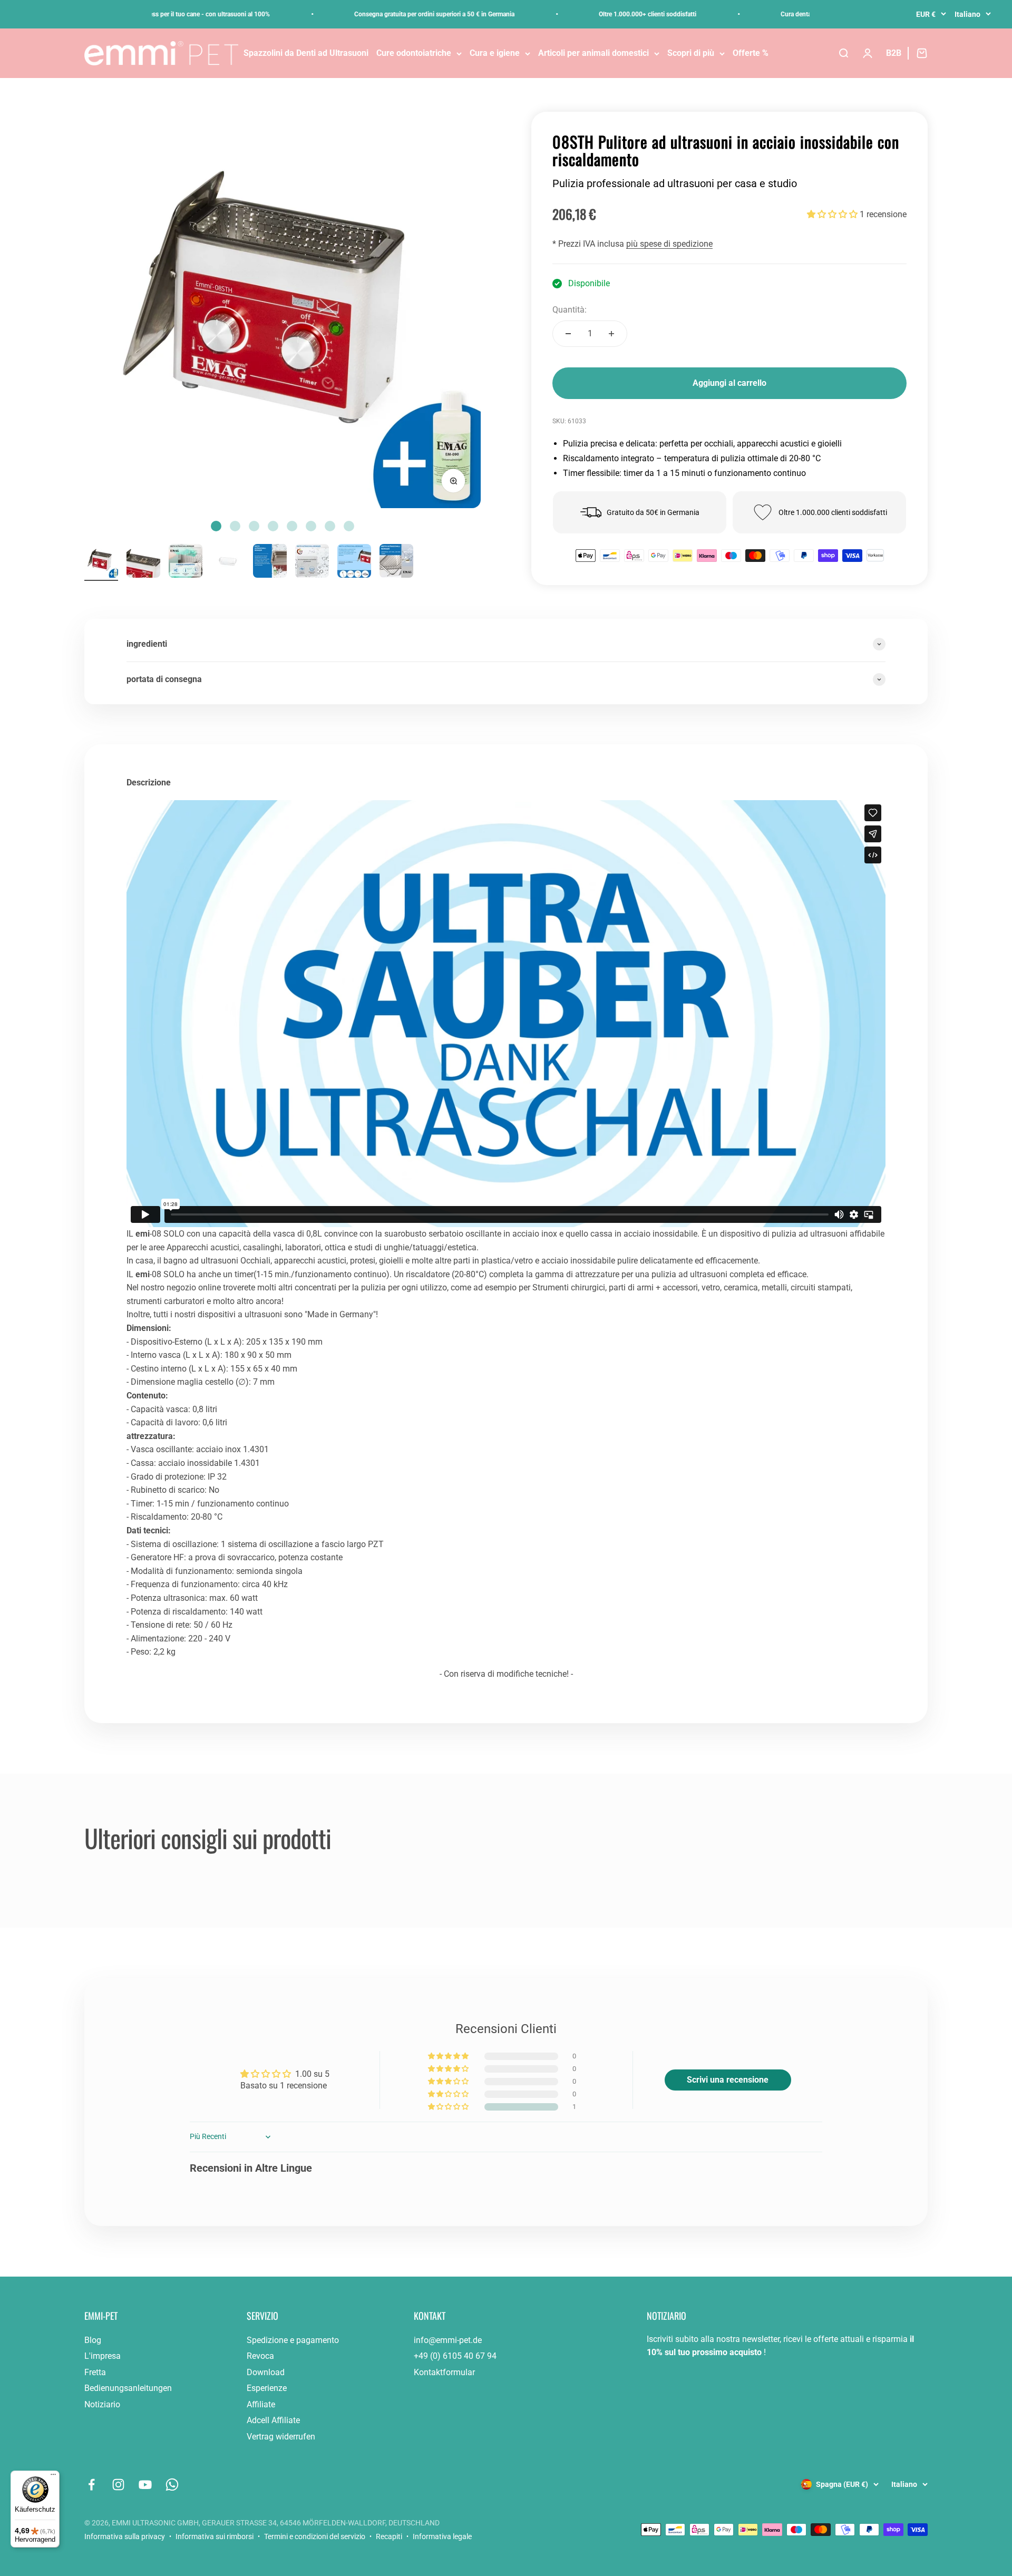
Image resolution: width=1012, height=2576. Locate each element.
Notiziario (102, 2404)
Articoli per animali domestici (593, 53)
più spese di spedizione (669, 244)
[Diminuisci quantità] (568, 334)
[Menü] (53, 2477)
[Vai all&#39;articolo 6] (312, 562)
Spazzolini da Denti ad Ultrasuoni (306, 53)
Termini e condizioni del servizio (315, 2536)
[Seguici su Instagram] (118, 2485)
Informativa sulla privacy (125, 2536)
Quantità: (570, 310)
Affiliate (261, 2404)
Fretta (95, 2372)
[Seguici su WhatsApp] (172, 2485)
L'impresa (103, 2356)
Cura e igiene (495, 53)
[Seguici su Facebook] (91, 2485)
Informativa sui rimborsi (215, 2536)
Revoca (260, 2356)
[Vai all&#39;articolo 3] (186, 562)
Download (266, 2372)
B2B (894, 53)
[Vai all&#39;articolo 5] (270, 562)
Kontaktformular (444, 2372)
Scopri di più (691, 53)
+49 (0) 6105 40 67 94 (455, 2356)
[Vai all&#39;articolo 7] (354, 562)
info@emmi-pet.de (448, 2340)
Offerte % (751, 53)
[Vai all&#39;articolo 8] (396, 562)
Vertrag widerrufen (281, 2437)
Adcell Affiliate (273, 2420)
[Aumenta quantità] (611, 334)
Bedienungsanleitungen (128, 2388)
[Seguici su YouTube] (145, 2485)
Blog (93, 2340)
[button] (833, 214)
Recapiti (389, 2536)
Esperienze (267, 2388)
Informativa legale (442, 2536)
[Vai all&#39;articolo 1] (101, 562)
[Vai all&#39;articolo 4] (228, 562)
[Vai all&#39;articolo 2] (143, 562)
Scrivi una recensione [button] (728, 2080)
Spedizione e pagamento (293, 2340)
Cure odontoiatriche (414, 53)
